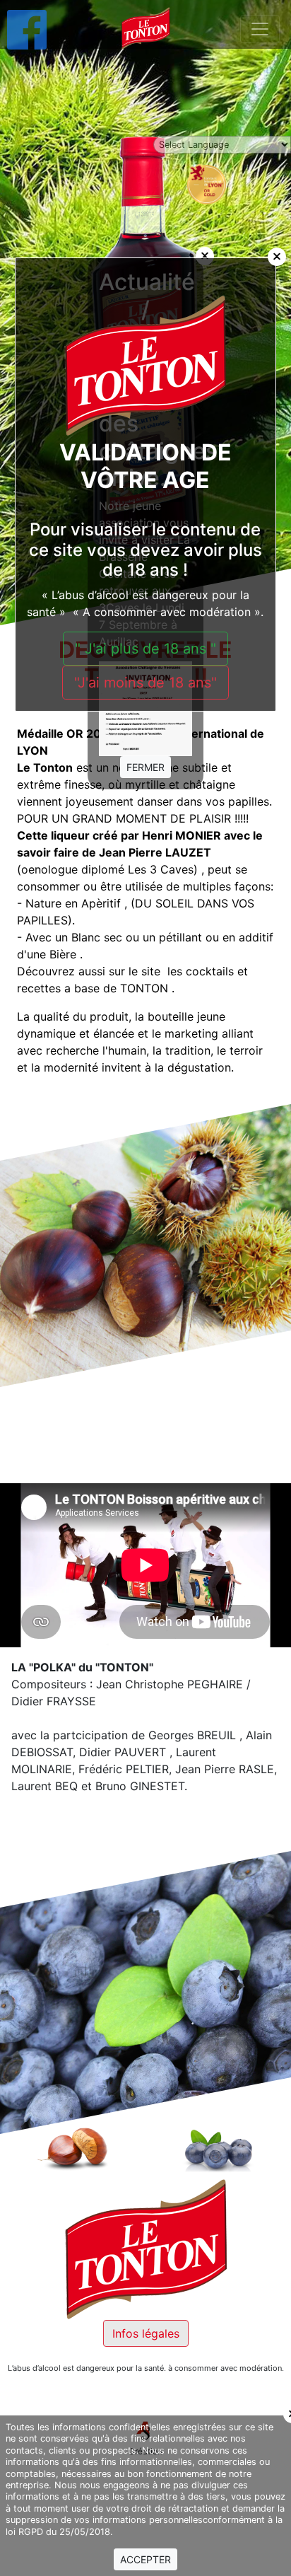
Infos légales (146, 2333)
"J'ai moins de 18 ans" (145, 683)
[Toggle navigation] (260, 29)
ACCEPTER (145, 2559)
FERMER (145, 767)
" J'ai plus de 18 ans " (145, 649)
